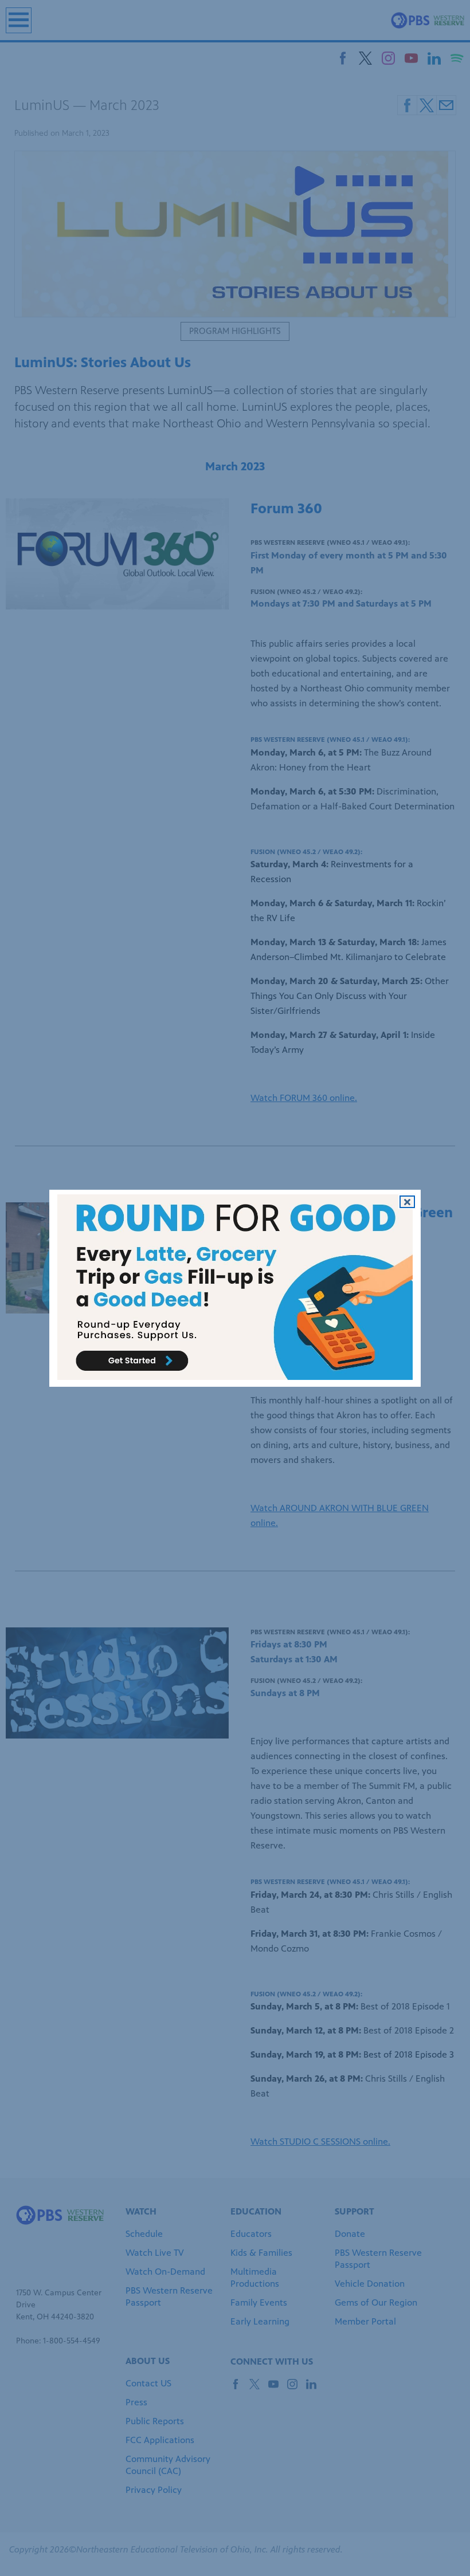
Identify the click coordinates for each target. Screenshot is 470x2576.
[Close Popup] (407, 1201)
